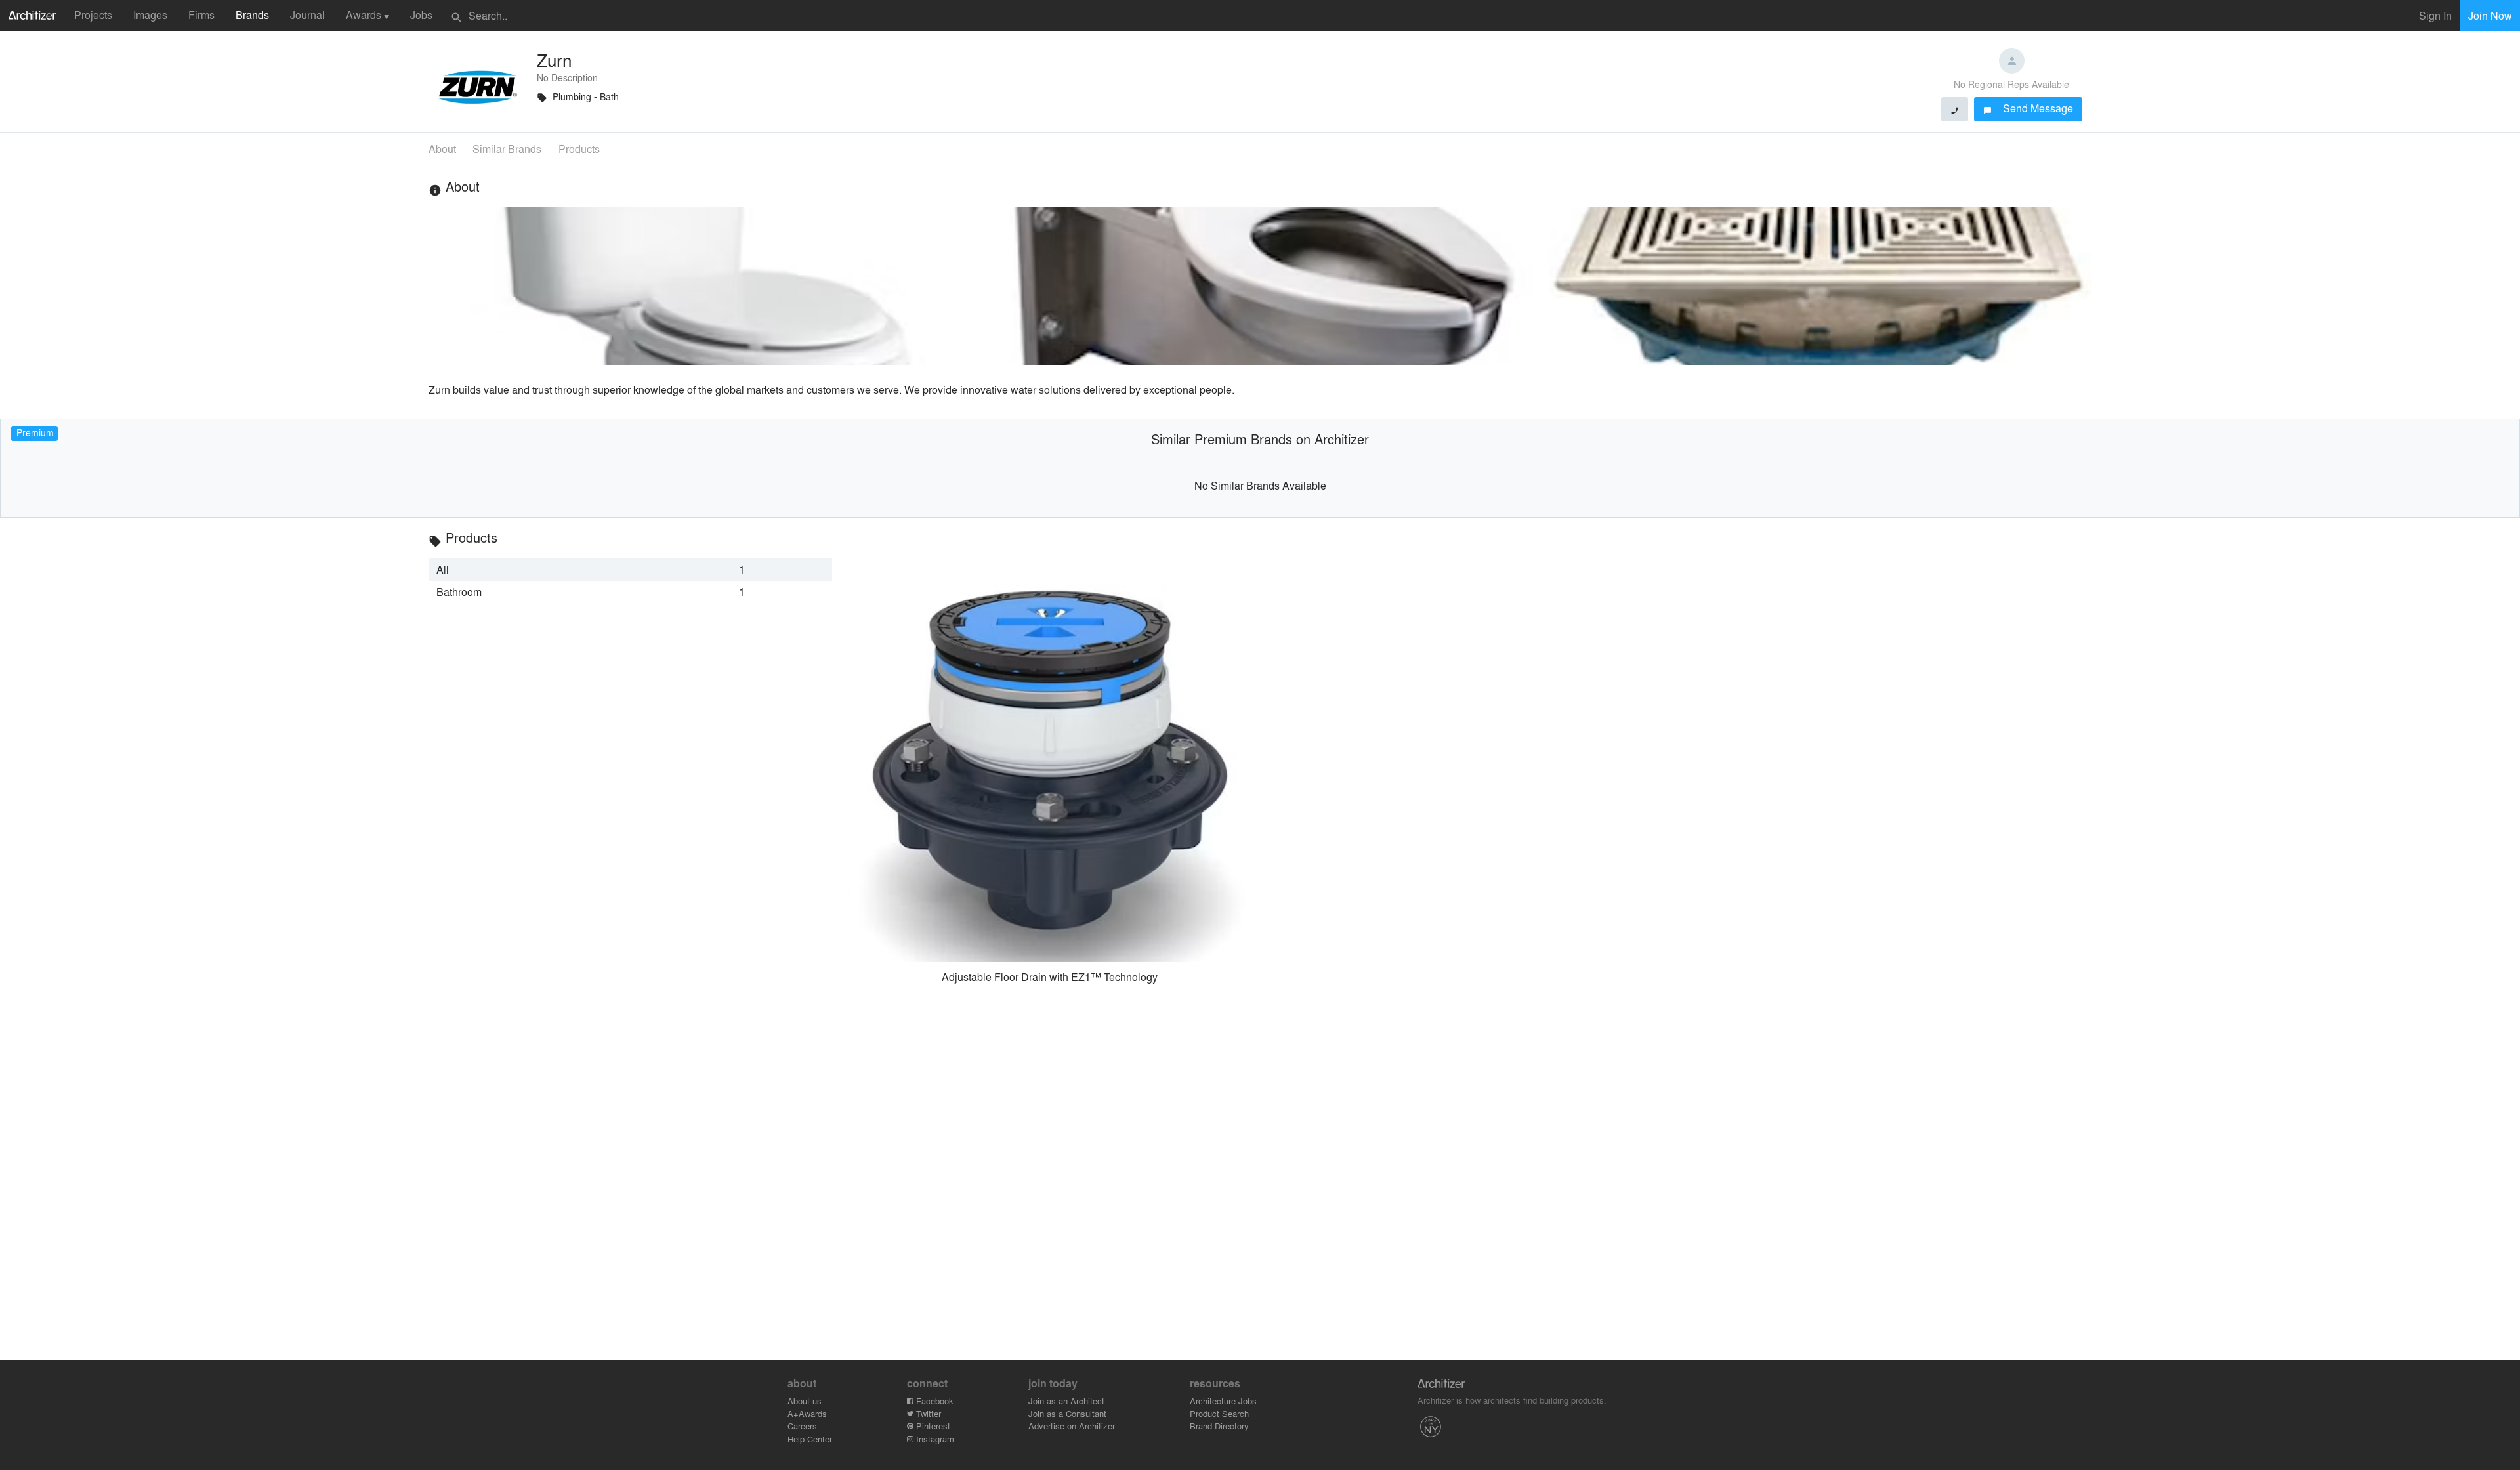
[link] (630, 570)
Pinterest (932, 1426)
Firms (201, 15)
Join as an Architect (1066, 1401)
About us (805, 1401)
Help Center (810, 1439)
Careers (802, 1426)
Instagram (934, 1439)
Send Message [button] (2028, 108)
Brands (252, 15)
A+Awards (807, 1413)
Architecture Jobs (1223, 1401)
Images (150, 15)
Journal (307, 15)
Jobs (421, 15)
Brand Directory (1219, 1426)
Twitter (927, 1413)
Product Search (1219, 1413)
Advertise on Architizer (1072, 1426)
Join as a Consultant (1067, 1413)
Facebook (934, 1401)
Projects (93, 15)
